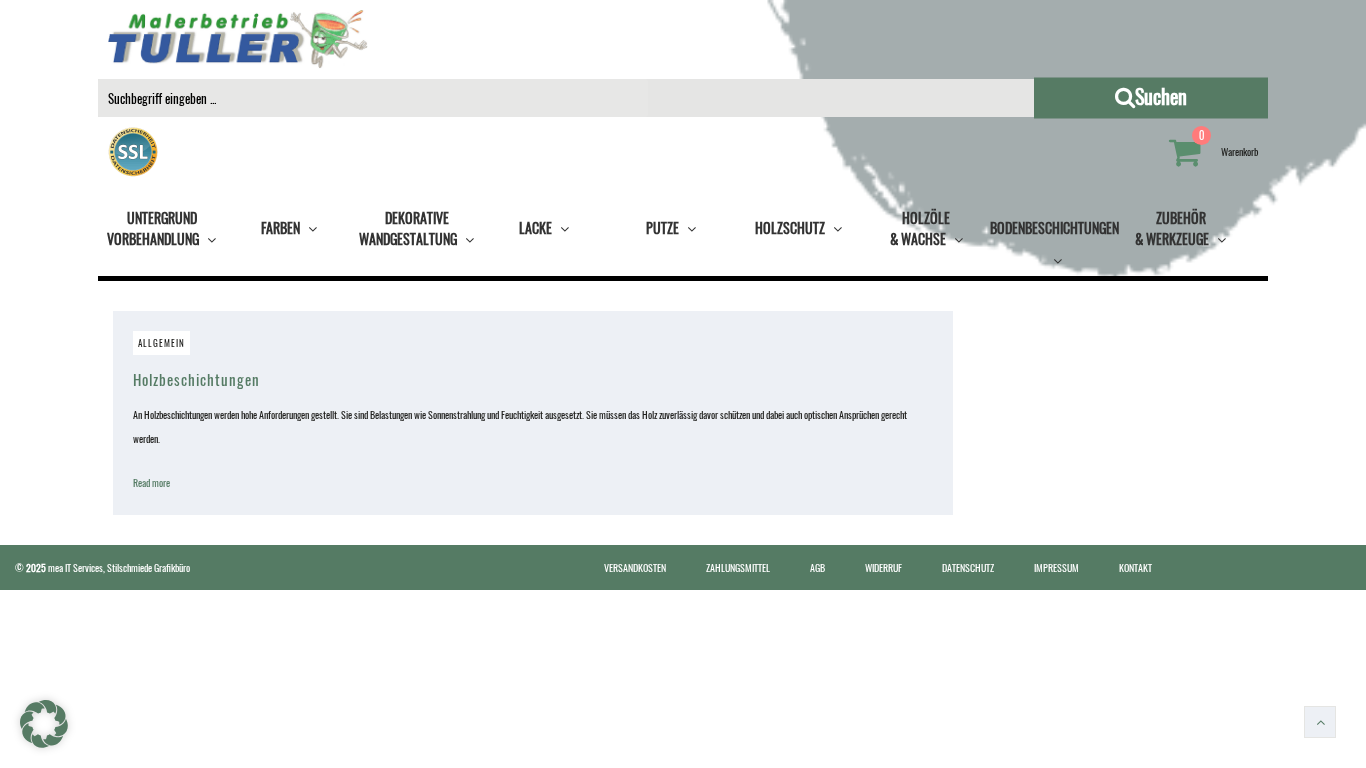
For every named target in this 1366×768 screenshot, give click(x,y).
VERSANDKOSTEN (635, 567)
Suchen (1223, 96)
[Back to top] (1320, 722)
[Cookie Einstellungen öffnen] (44, 743)
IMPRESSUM (1056, 567)
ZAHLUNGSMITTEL (738, 567)
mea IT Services (75, 567)
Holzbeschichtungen (196, 379)
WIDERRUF (883, 567)
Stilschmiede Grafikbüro (148, 567)
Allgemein (161, 343)
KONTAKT (1135, 567)
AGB (817, 567)
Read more (156, 482)
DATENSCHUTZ (968, 567)
